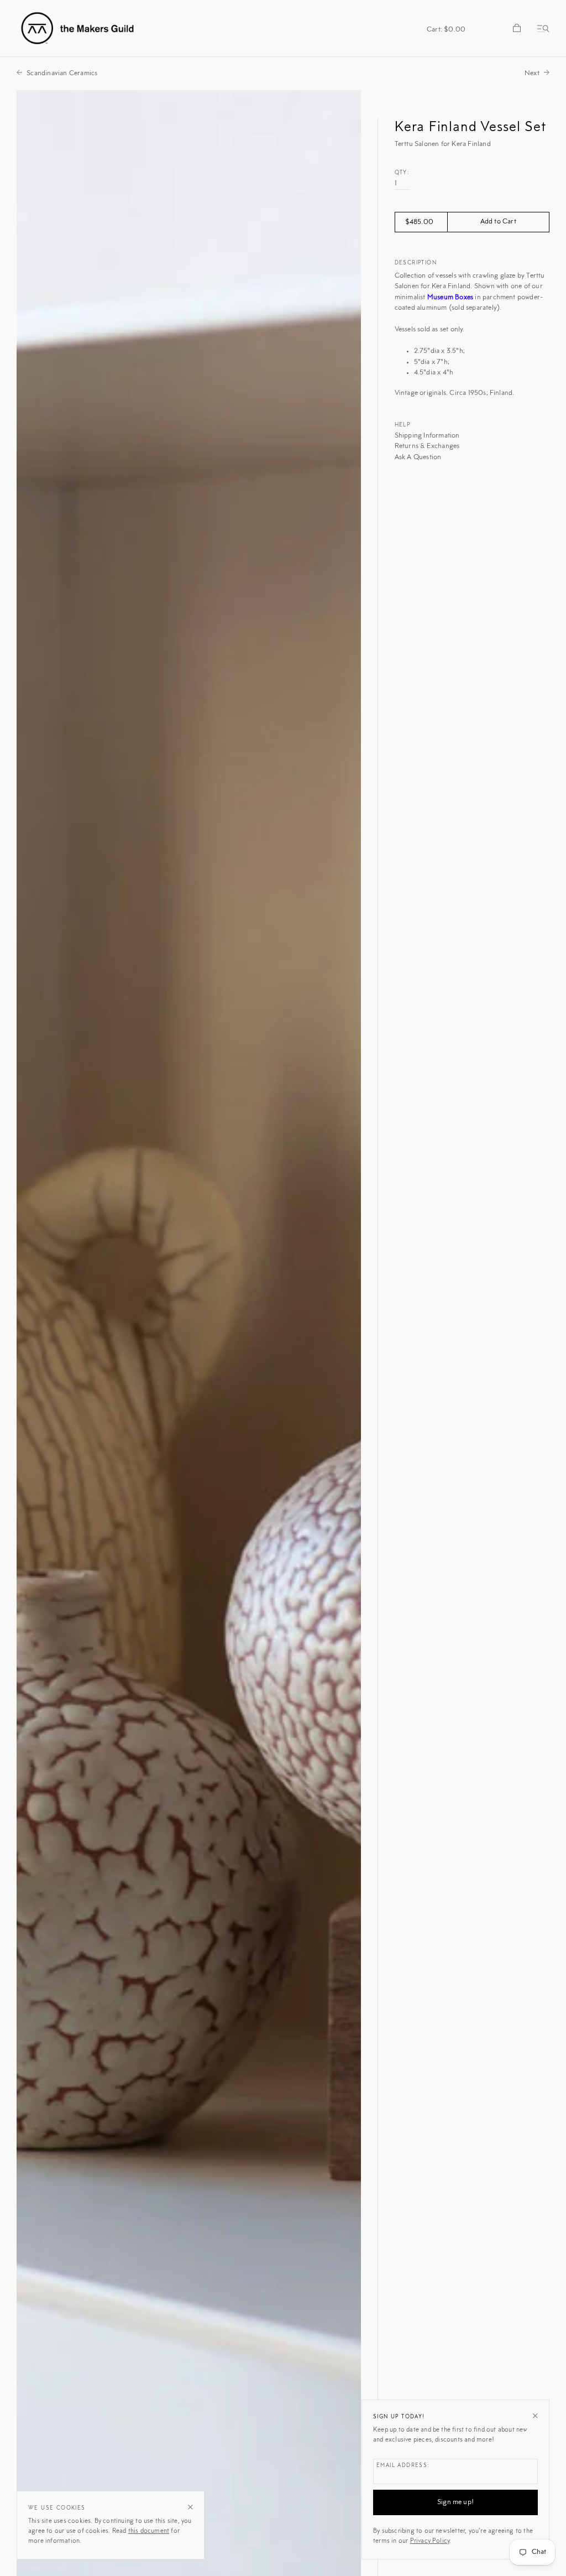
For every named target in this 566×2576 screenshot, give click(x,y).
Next (532, 73)
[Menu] (541, 28)
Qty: (402, 173)
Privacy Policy (430, 2541)
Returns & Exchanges (427, 446)
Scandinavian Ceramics (62, 73)
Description (416, 263)
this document (149, 2531)
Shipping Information (427, 436)
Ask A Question (418, 457)
